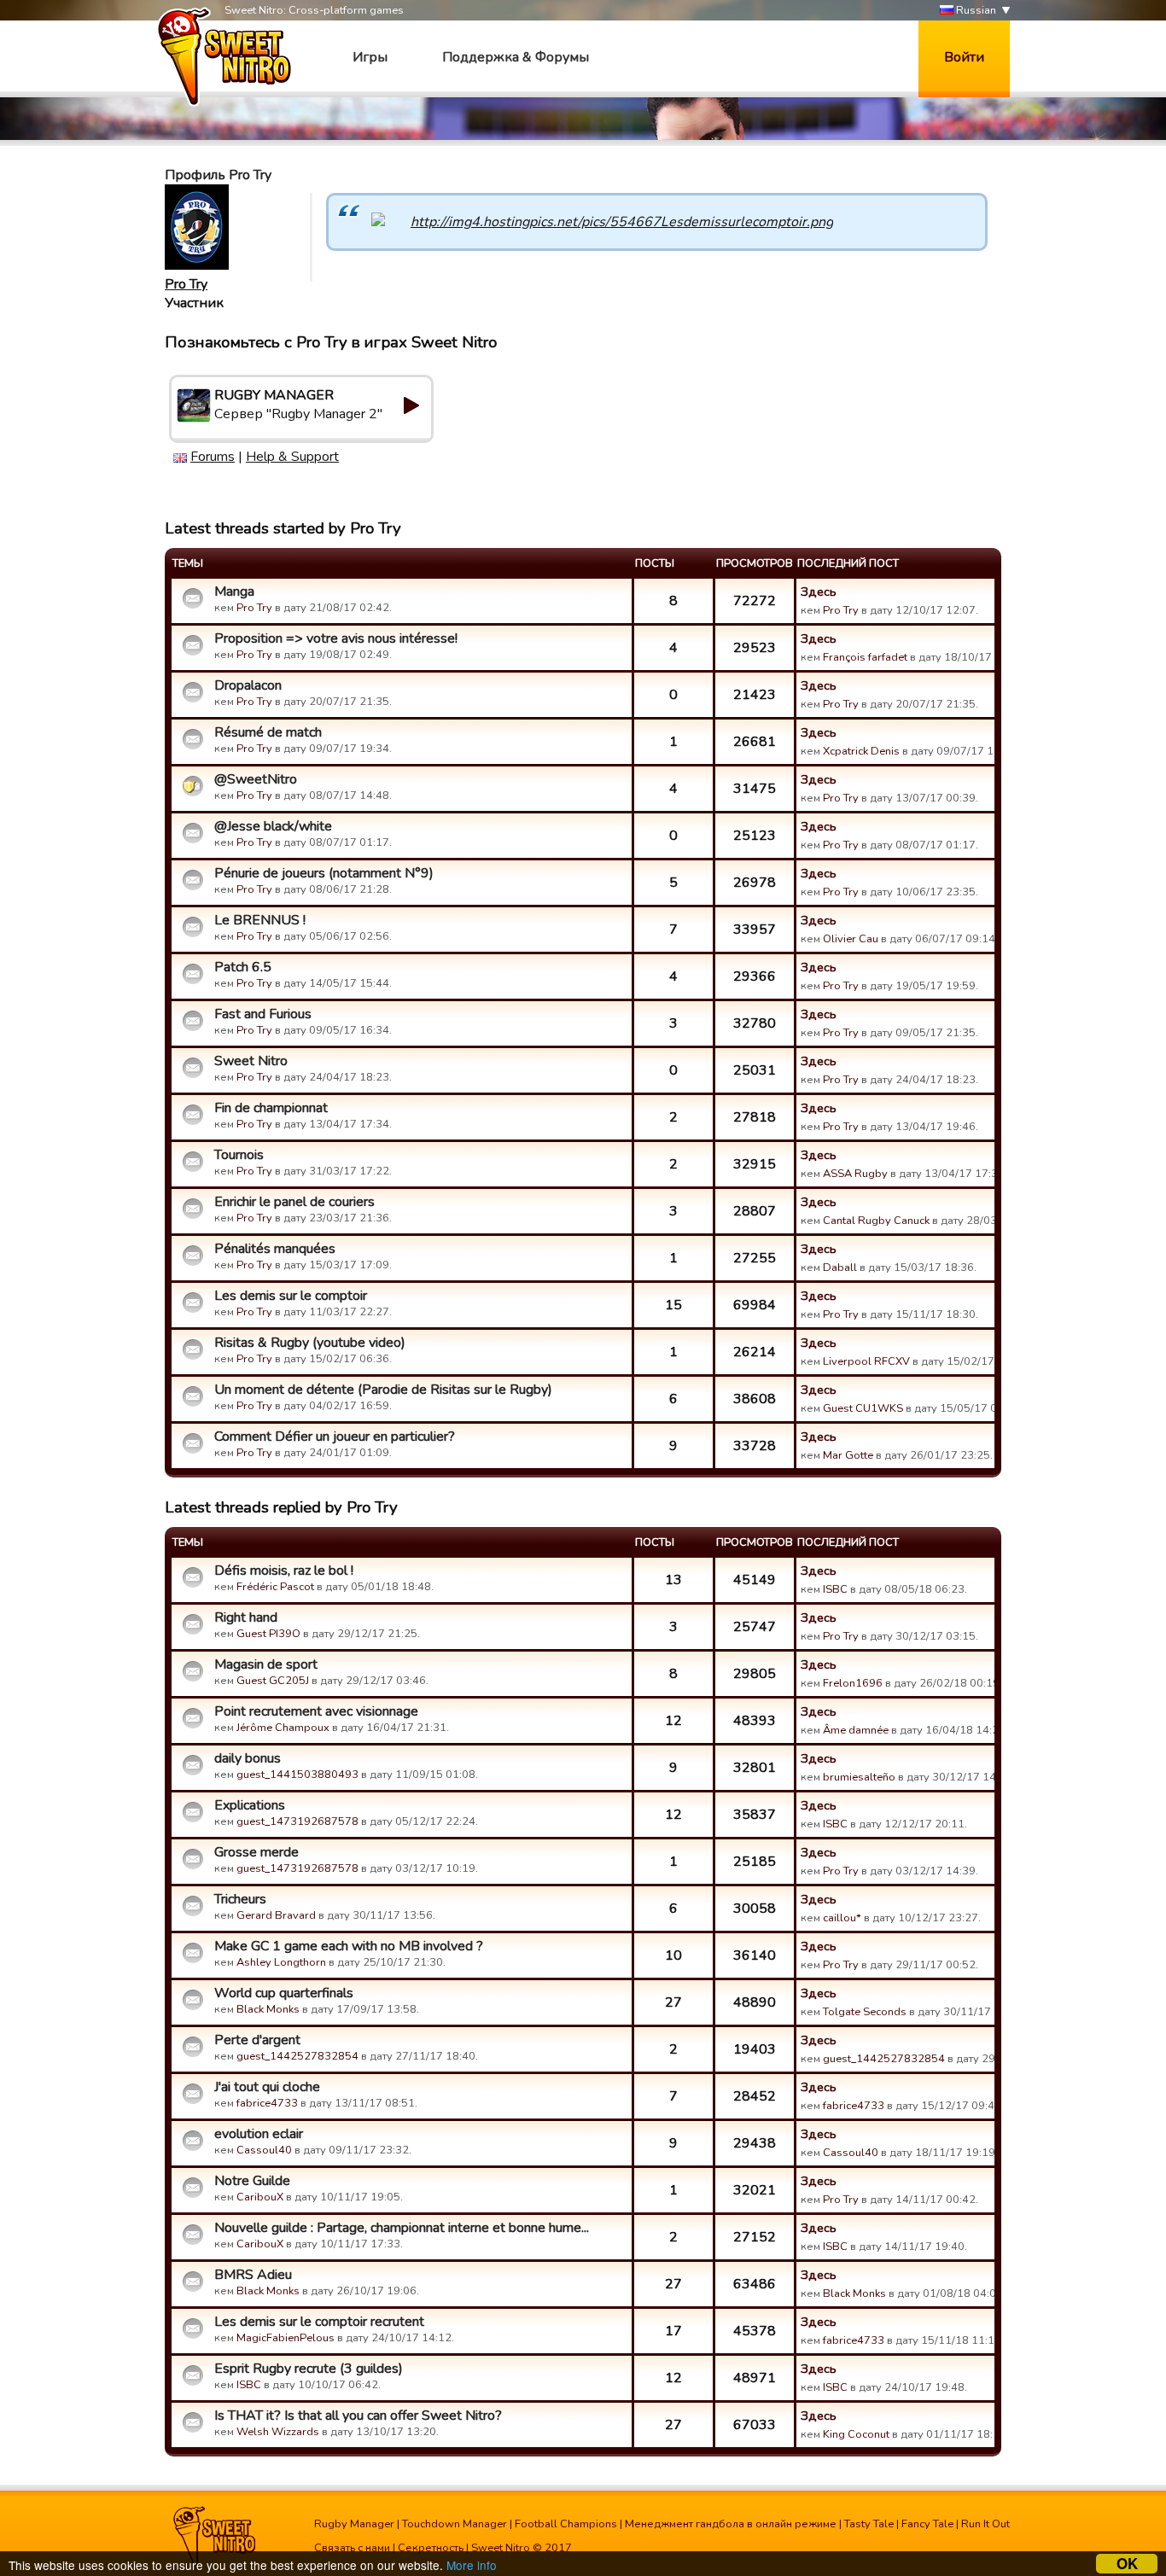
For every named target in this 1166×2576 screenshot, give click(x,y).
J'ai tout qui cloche (267, 2087)
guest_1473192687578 (297, 1821)
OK (1127, 2564)
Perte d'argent (257, 2040)
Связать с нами (352, 2548)
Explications (250, 1805)
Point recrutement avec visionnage (316, 1711)
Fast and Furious (263, 1014)
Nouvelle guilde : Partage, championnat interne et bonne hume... (402, 2228)
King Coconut (856, 2434)
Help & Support (292, 457)
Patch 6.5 (243, 967)
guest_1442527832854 (297, 2056)
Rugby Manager (354, 2524)
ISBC (835, 1589)
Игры (370, 57)
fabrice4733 (267, 2103)
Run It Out (985, 2524)
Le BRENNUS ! (260, 920)
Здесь (819, 592)
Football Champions (566, 2524)
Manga (234, 592)
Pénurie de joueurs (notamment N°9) (324, 873)
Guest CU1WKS (863, 1408)
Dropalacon (248, 685)
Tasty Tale (869, 2524)
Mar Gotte (848, 1455)
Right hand (246, 1617)
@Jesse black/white (273, 826)
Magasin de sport (266, 1664)
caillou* (842, 1918)
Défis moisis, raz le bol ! (284, 1571)
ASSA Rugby (855, 1174)
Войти (964, 57)
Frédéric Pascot (275, 1587)
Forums (213, 457)
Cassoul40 (264, 2150)
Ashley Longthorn (281, 1962)
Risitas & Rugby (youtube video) (310, 1343)
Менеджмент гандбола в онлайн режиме (731, 2524)
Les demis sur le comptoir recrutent (319, 2322)
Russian (975, 10)
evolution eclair (259, 2134)
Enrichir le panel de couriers (294, 1202)
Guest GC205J (273, 1681)
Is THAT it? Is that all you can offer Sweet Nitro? (358, 2416)
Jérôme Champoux (283, 1728)
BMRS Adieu (253, 2275)
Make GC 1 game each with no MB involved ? (349, 1946)
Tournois (239, 1155)
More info (472, 2565)
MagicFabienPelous (286, 2338)
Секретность (431, 2548)
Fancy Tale (927, 2524)
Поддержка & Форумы (516, 57)
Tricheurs (240, 1899)
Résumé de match (268, 732)
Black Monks (268, 2009)
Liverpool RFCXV (866, 1361)
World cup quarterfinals (284, 1993)
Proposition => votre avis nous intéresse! (336, 638)
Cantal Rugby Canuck (876, 1221)
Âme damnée (856, 1730)
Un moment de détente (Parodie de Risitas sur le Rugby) (383, 1390)
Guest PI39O (268, 1634)
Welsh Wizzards (278, 2432)
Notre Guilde (252, 2181)
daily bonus (248, 1758)
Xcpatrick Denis (861, 751)
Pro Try (186, 284)
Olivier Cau (851, 939)
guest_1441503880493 (297, 1775)
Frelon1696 (853, 1683)
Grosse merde (257, 1852)
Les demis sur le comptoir (291, 1296)
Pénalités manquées (275, 1249)
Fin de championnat (271, 1108)
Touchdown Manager (455, 2524)
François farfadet (865, 657)
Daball (840, 1268)
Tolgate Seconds (865, 2012)
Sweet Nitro (251, 1061)
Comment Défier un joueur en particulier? (335, 1437)
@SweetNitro (256, 779)
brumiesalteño (859, 1777)
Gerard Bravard (276, 1915)
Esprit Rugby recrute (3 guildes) (309, 2369)
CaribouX (260, 2197)
